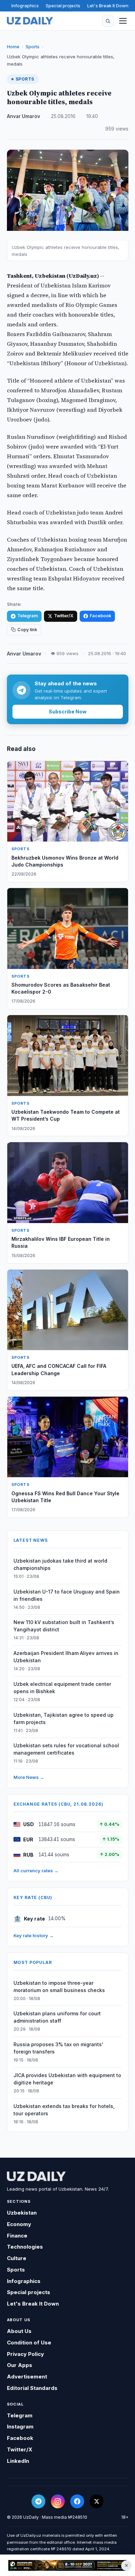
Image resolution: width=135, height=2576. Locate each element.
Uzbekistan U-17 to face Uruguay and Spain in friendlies (67, 1595)
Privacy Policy (25, 2354)
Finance (17, 2236)
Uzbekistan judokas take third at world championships (60, 1564)
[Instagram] (58, 2501)
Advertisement (27, 2377)
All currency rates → (36, 1871)
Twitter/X (64, 616)
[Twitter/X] (97, 2501)
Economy (19, 2224)
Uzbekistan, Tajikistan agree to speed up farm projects (64, 1718)
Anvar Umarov (24, 116)
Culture (17, 2258)
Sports (33, 47)
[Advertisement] (67, 2566)
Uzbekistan (22, 2213)
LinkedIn (18, 2461)
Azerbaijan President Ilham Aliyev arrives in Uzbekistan (66, 1657)
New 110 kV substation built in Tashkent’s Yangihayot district (64, 1626)
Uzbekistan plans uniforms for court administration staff (57, 2017)
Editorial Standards (32, 2388)
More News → (29, 1777)
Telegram (28, 616)
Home (13, 47)
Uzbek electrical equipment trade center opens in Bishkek (62, 1688)
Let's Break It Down (108, 6)
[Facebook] (77, 2501)
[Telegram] (38, 2501)
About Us (19, 2331)
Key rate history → (34, 1935)
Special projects (63, 6)
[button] (108, 21)
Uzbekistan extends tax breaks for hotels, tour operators (64, 2110)
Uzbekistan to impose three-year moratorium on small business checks (59, 1987)
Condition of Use (29, 2343)
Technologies (25, 2247)
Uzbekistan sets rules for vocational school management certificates (66, 1749)
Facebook (100, 616)
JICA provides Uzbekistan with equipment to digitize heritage (67, 2079)
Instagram (20, 2427)
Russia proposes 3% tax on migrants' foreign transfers (58, 2048)
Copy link (27, 630)
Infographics (25, 6)
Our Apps (20, 2365)
